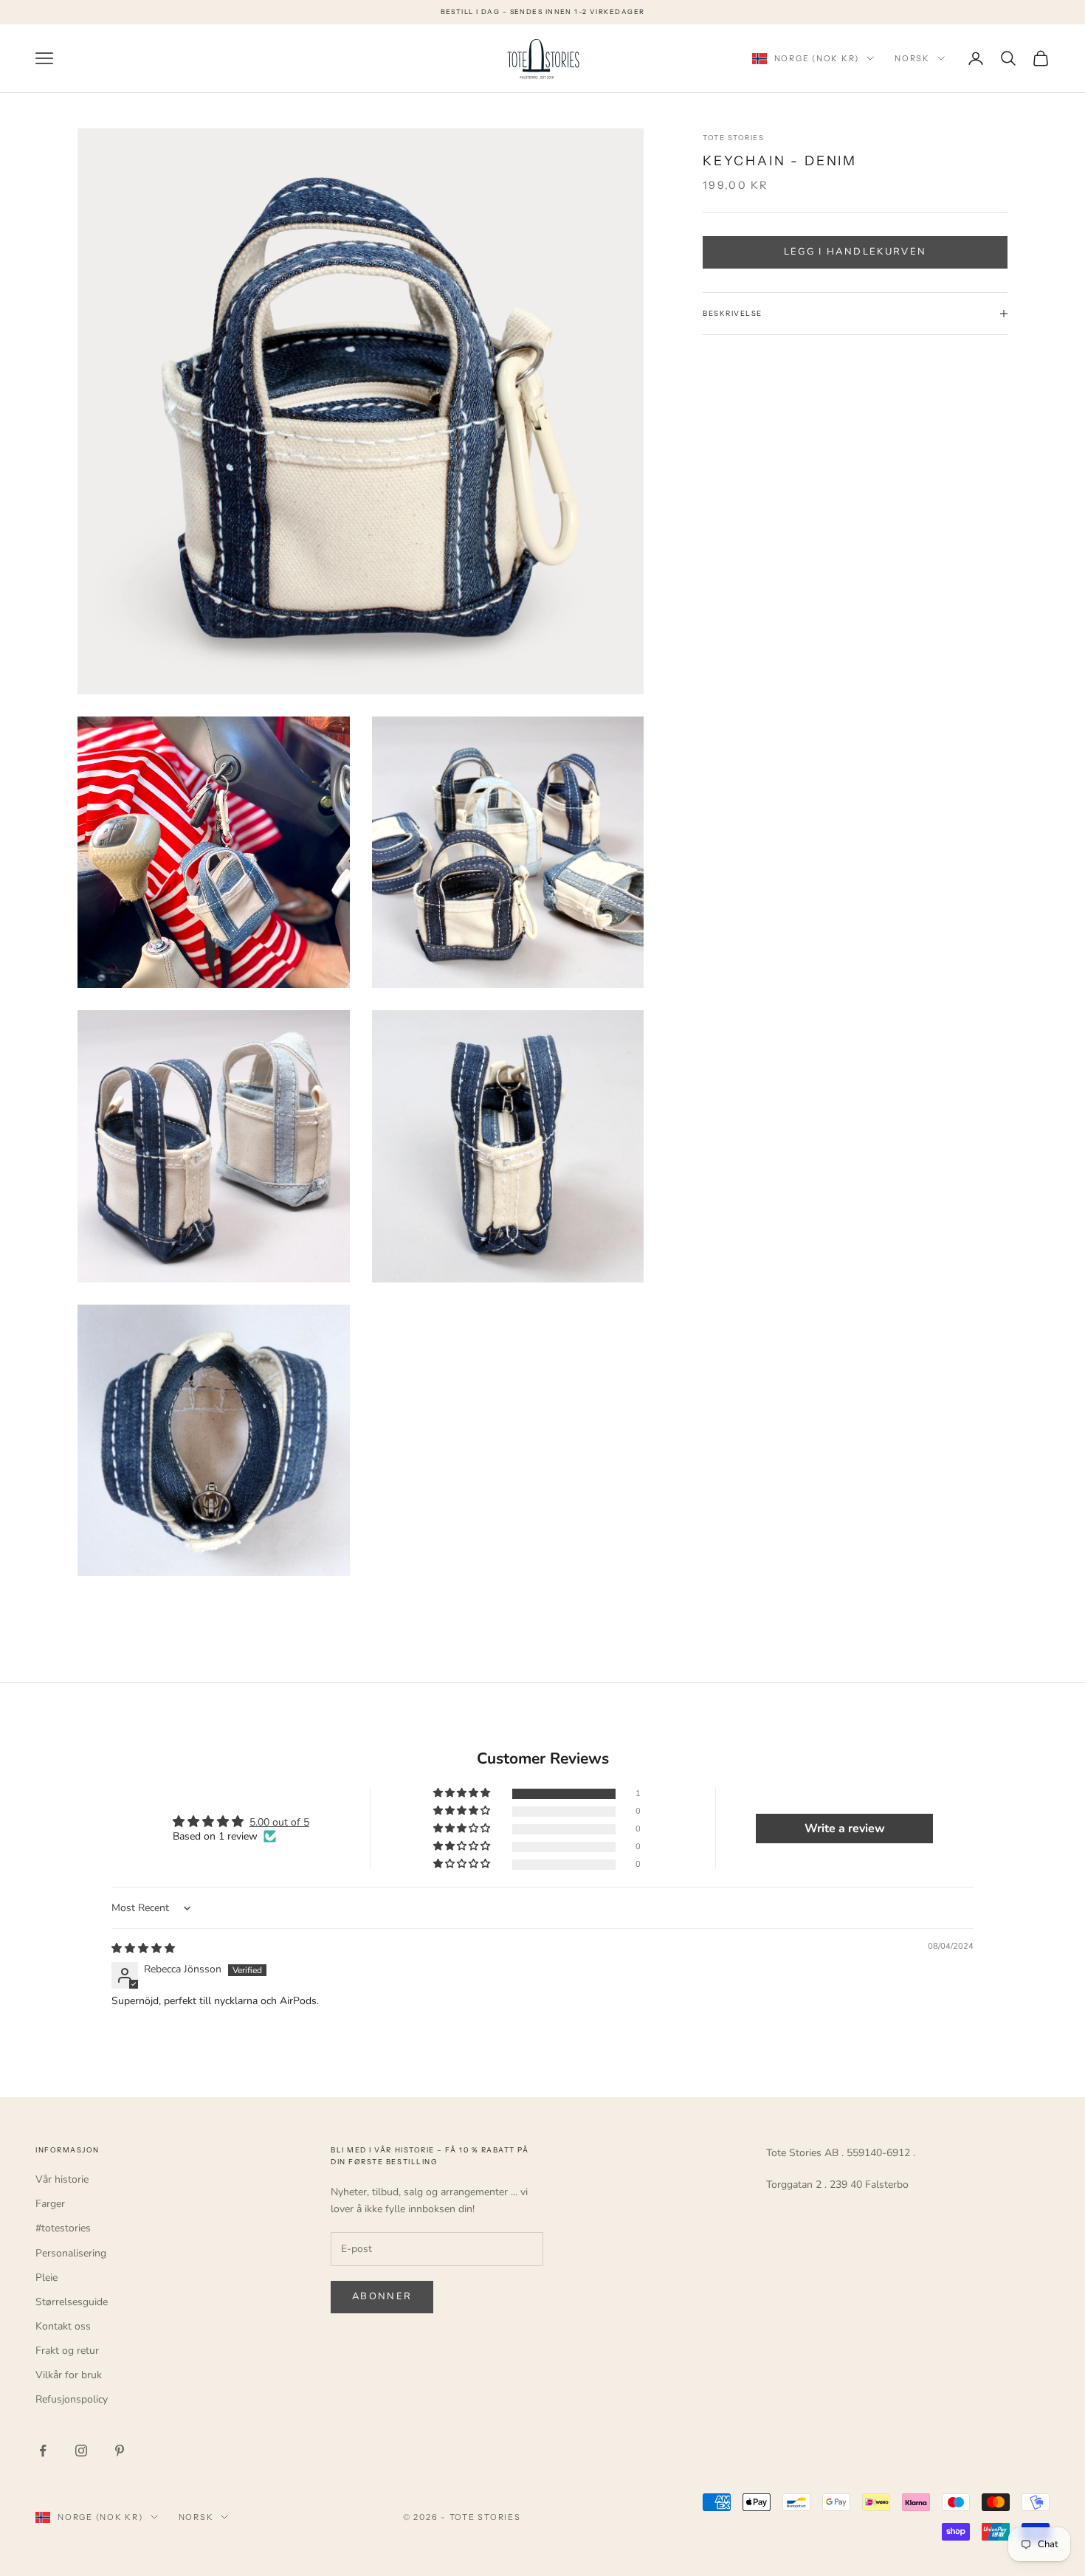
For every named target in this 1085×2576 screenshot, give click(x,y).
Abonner (382, 2296)
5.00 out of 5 (279, 1822)
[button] (463, 1793)
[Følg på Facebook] (43, 2451)
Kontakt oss (63, 2326)
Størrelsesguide (72, 2302)
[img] (143, 1948)
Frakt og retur (67, 2351)
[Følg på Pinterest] (120, 2451)
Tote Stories (733, 138)
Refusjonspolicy (72, 2399)
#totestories (63, 2228)
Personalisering (71, 2253)
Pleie (46, 2278)
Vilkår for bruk (69, 2375)
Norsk (912, 58)
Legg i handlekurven (855, 252)
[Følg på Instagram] (81, 2451)
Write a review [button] (845, 1829)
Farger (50, 2204)
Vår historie (62, 2179)
